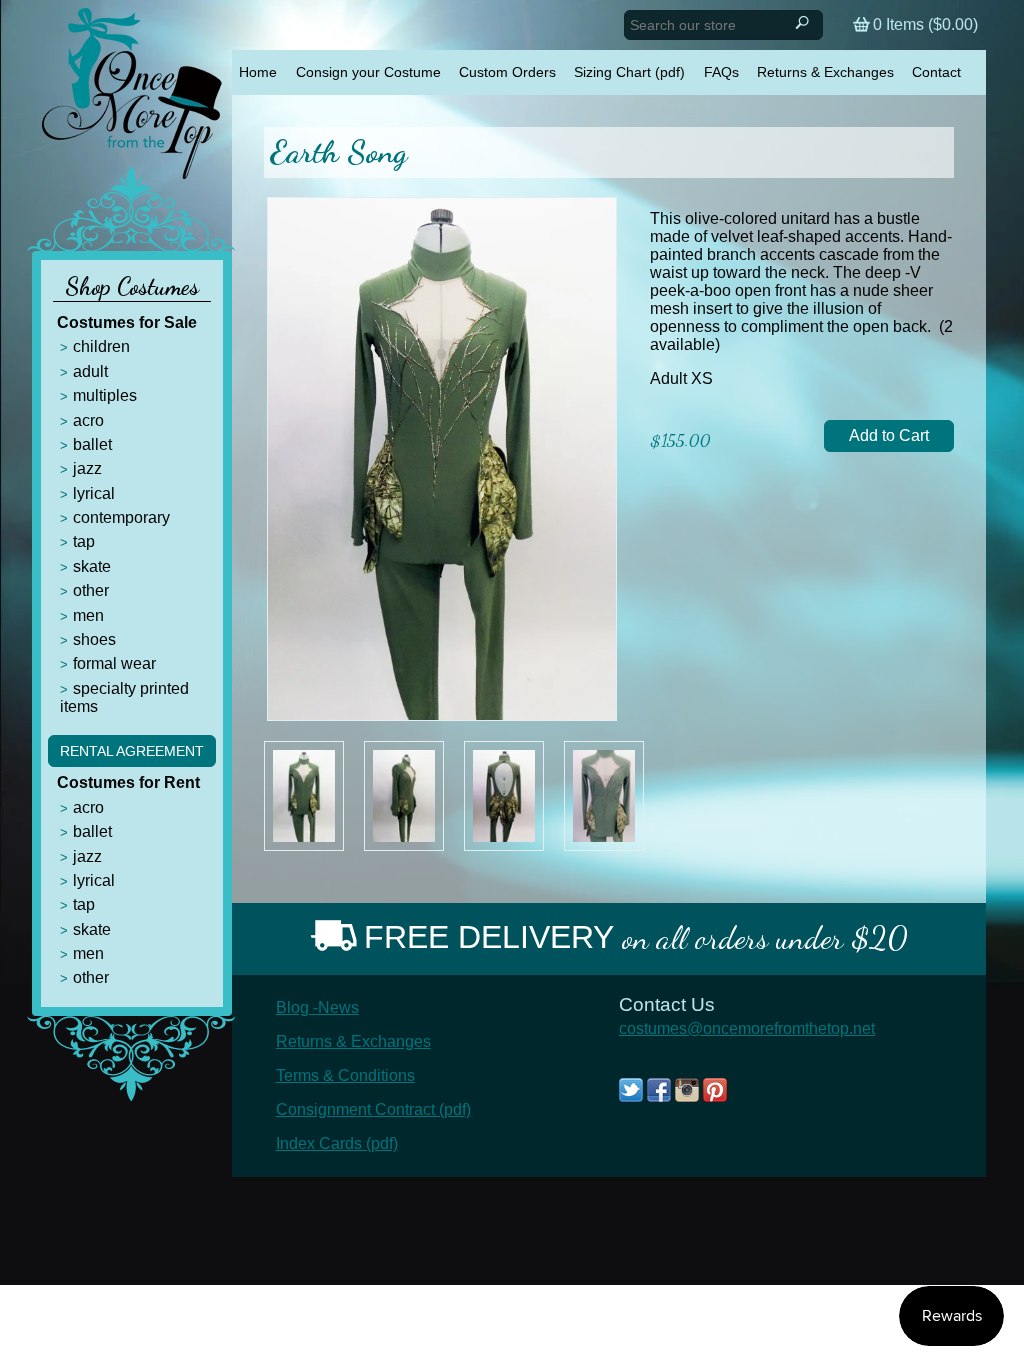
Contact (936, 72)
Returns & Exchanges (825, 72)
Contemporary (121, 517)
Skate (92, 566)
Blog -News (317, 1007)
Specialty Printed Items (124, 697)
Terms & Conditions (345, 1075)
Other (91, 590)
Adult (90, 371)
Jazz (87, 468)
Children (101, 346)
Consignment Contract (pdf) (373, 1109)
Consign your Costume (368, 72)
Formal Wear (114, 663)
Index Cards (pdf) (337, 1143)
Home (258, 72)
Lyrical (94, 493)
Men (88, 615)
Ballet (92, 444)
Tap (84, 541)
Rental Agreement (132, 751)
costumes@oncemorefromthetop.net (747, 1028)
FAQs (721, 72)
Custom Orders (507, 72)
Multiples (105, 395)
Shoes (94, 639)
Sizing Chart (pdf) (629, 72)
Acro (88, 420)
